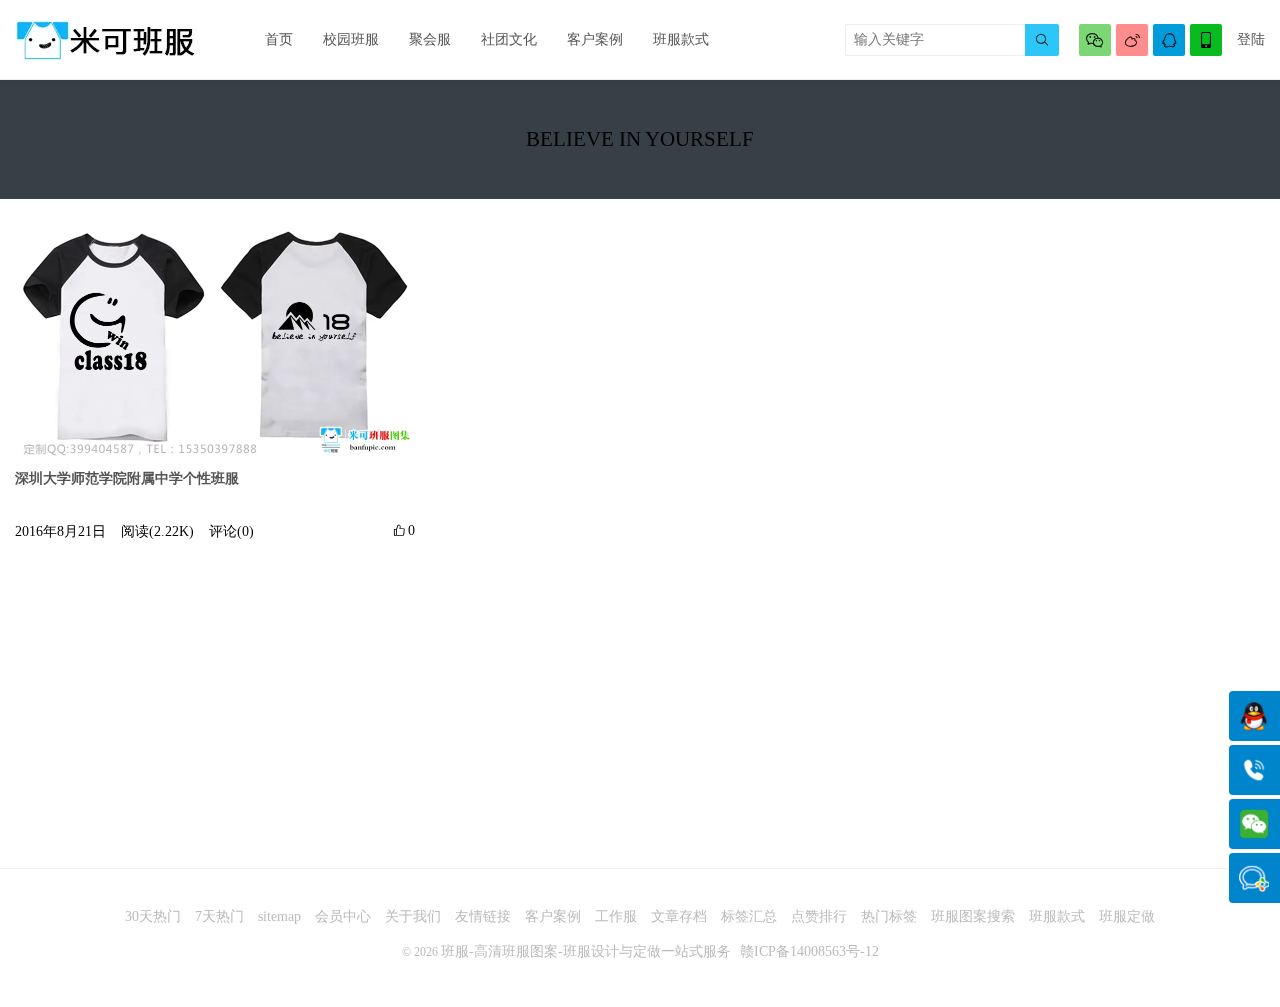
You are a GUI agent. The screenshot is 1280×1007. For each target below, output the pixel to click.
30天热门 (153, 916)
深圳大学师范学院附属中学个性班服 (127, 478)
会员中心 (343, 916)
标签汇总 (749, 916)
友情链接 (483, 916)
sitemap (279, 916)
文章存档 (679, 916)
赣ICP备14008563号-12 (809, 951)
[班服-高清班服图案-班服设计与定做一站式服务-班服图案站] (105, 40)
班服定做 (1127, 916)
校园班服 (351, 39)
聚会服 (430, 39)
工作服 (616, 916)
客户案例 (595, 39)
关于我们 (413, 916)
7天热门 (219, 916)
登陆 (1251, 39)
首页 (279, 39)
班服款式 (681, 39)
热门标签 (889, 916)
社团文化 (509, 39)
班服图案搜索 (973, 916)
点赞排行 (819, 916)
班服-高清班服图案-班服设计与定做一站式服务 (586, 951)
